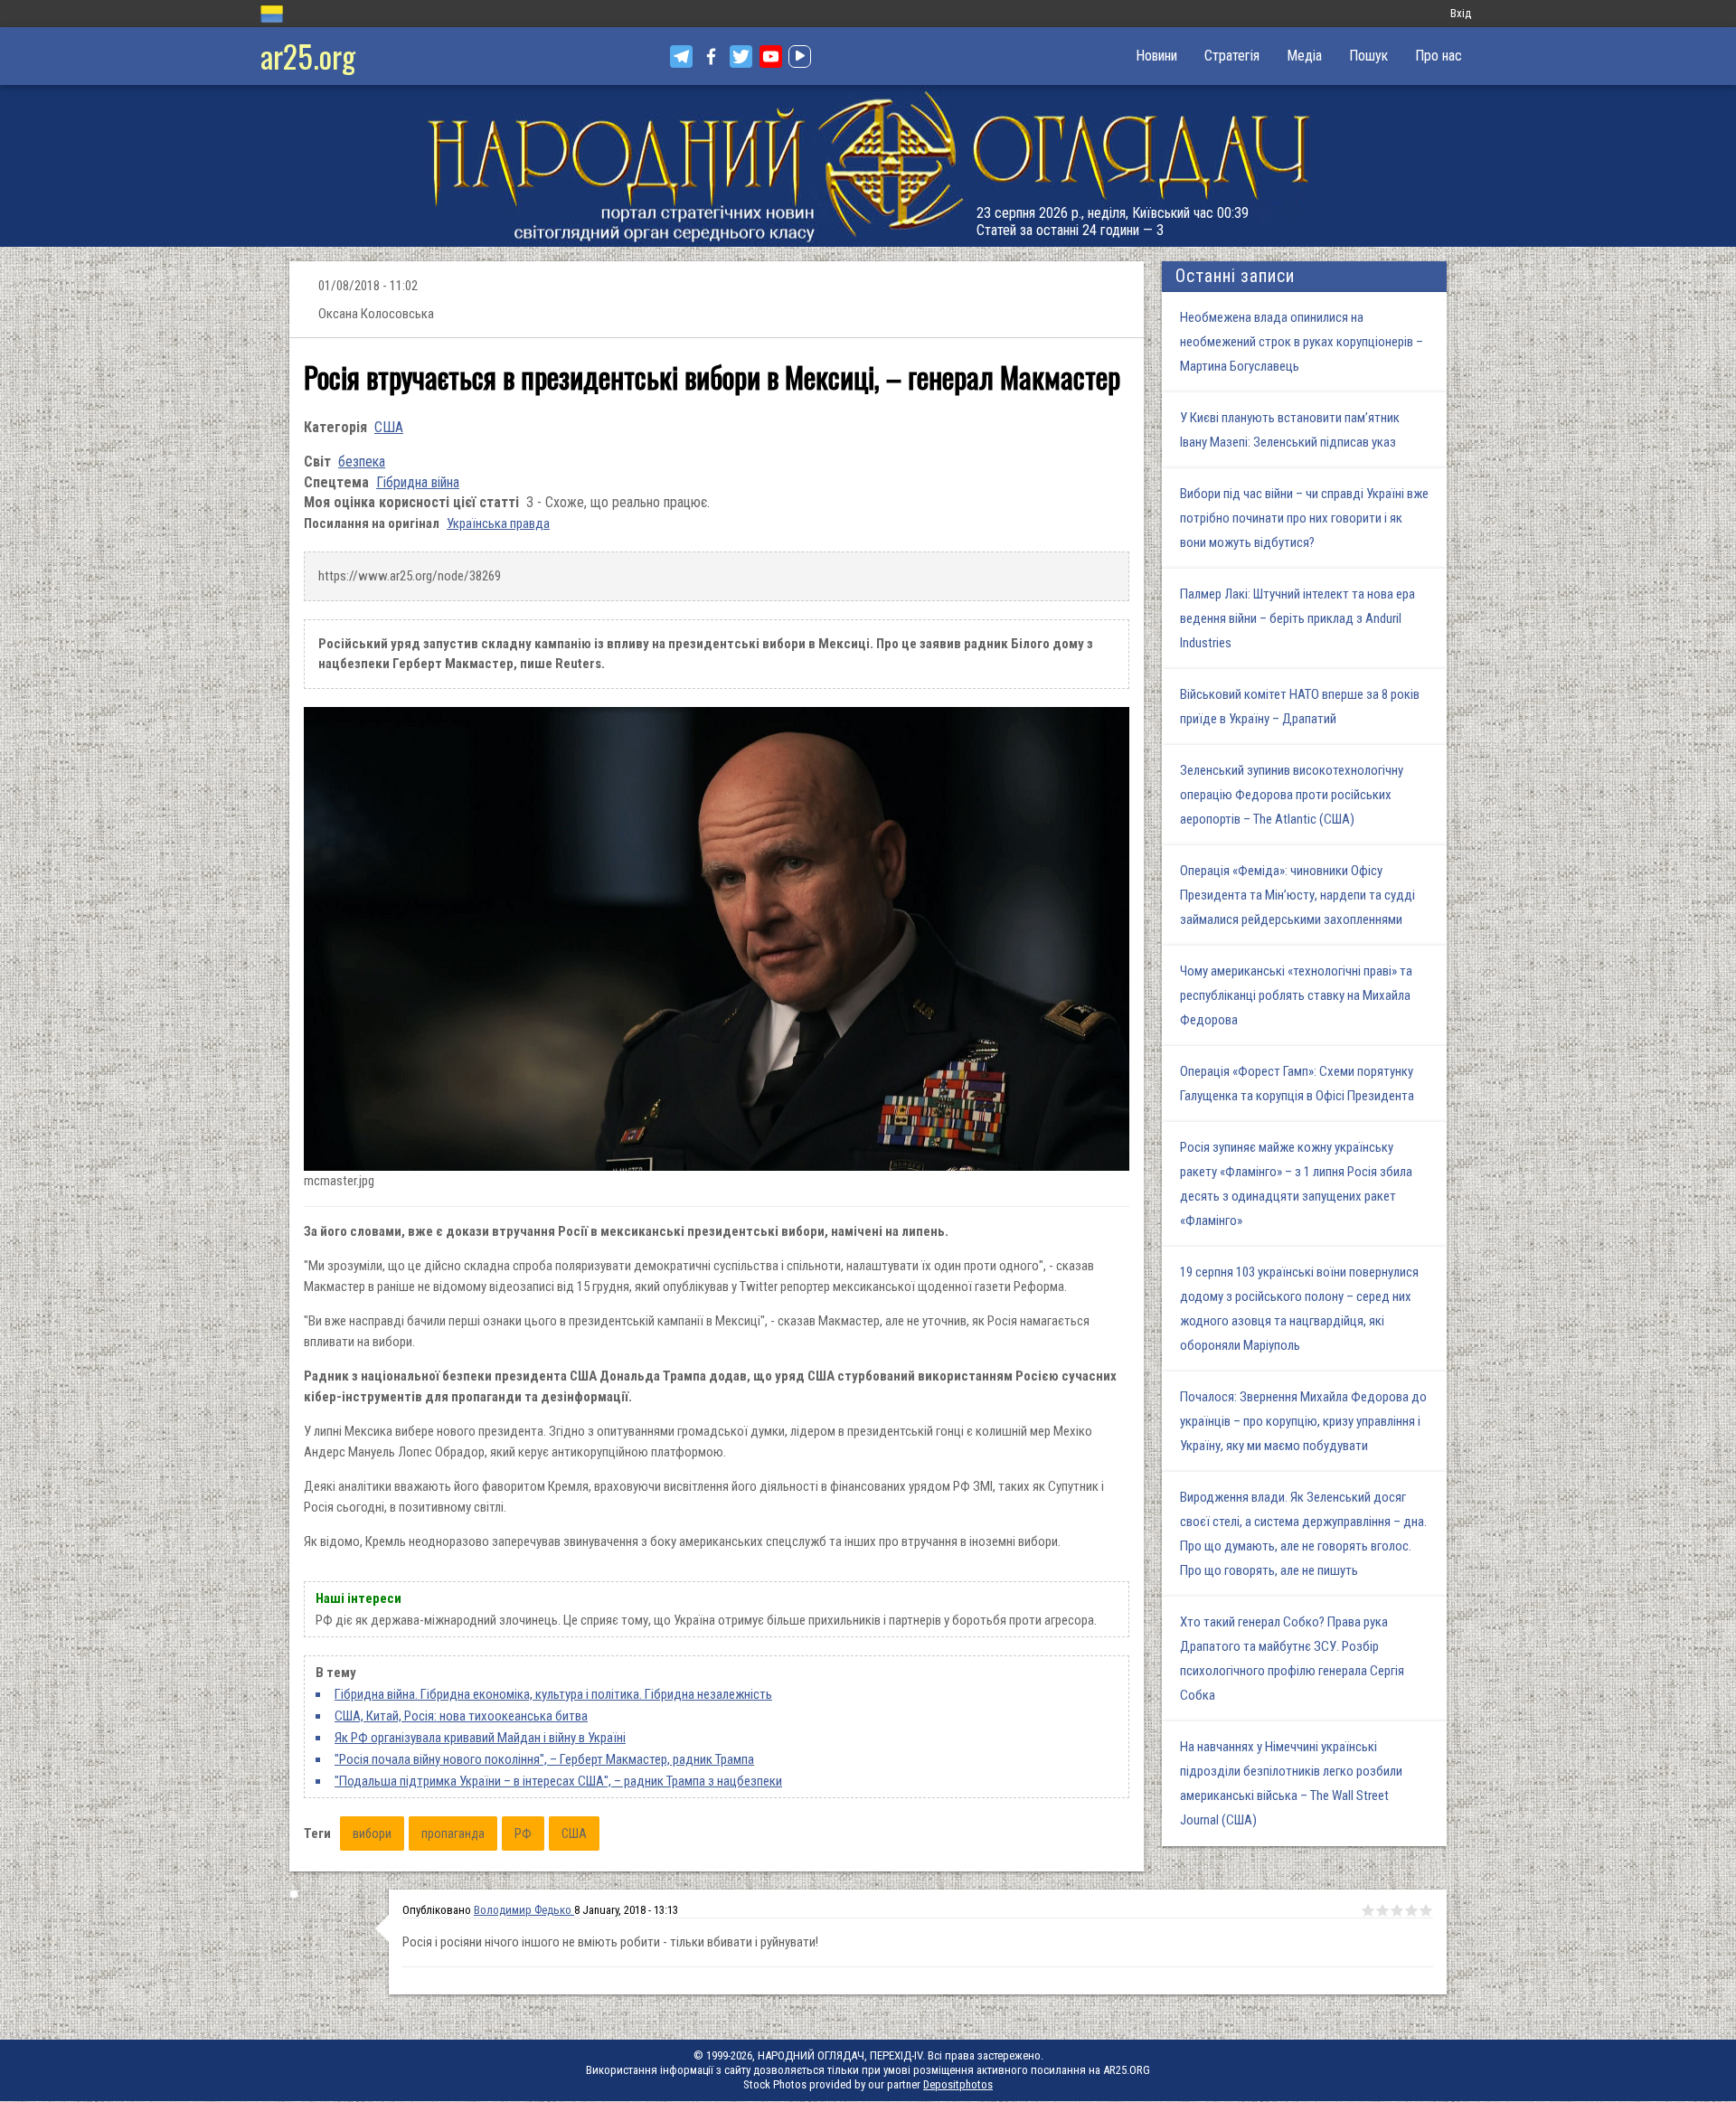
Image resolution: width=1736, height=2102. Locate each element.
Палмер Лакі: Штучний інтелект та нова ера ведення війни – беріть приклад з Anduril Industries (1297, 618)
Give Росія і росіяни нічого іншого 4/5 (1411, 1910)
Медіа (1304, 56)
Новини (1156, 56)
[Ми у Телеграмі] (681, 57)
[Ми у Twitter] (741, 57)
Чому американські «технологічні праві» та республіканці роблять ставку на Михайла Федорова (1296, 995)
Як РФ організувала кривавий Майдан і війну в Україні (480, 1738)
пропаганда (453, 1833)
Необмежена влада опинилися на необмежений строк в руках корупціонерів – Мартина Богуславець (1302, 342)
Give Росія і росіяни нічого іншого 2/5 (1382, 1910)
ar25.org (308, 56)
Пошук (1368, 56)
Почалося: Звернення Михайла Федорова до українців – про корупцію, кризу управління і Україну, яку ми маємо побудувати (1303, 1421)
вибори (372, 1833)
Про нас (1439, 56)
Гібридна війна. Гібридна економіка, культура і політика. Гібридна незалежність (553, 1694)
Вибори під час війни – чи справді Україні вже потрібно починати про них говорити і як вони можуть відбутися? (1304, 518)
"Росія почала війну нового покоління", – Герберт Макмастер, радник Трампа (544, 1759)
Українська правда (498, 523)
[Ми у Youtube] (771, 57)
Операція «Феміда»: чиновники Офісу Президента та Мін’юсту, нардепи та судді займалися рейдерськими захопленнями (1297, 895)
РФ (523, 1833)
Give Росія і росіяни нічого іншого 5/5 (1426, 1910)
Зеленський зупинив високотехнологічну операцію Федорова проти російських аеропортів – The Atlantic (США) (1292, 795)
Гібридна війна (418, 482)
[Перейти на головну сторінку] (868, 166)
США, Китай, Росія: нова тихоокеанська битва (461, 1716)
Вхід (1461, 13)
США (389, 427)
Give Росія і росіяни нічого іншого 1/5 (1368, 1910)
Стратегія (1232, 56)
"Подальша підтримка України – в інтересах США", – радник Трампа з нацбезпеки (558, 1781)
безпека (362, 462)
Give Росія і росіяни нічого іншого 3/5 (1397, 1910)
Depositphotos (958, 2084)
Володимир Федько (524, 1910)
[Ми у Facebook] (711, 57)
